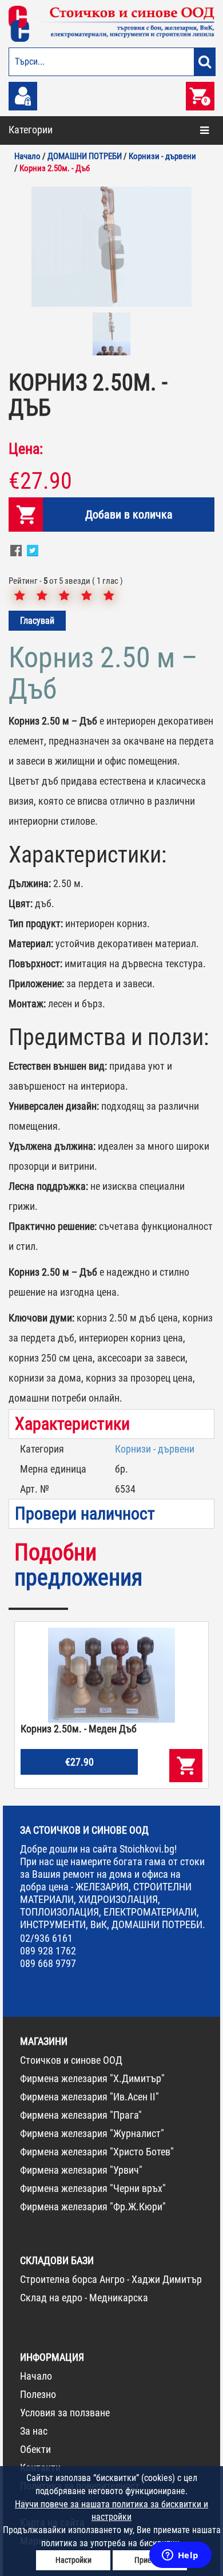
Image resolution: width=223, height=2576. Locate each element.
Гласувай (37, 621)
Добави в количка (129, 515)
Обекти (35, 2449)
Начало (36, 2376)
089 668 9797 (48, 1963)
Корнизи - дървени (155, 1449)
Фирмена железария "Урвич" (81, 2170)
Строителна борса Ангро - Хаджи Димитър (111, 2279)
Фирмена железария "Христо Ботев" (97, 2152)
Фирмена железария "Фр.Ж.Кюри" (93, 2207)
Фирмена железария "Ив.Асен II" (89, 2097)
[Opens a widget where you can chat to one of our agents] (180, 2556)
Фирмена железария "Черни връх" (93, 2188)
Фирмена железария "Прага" (81, 2115)
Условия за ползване (65, 2413)
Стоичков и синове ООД (71, 2060)
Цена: (26, 449)
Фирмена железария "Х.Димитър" (92, 2078)
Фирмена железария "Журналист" (92, 2133)
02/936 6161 (46, 1938)
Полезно (38, 2394)
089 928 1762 (48, 1951)
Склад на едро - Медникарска (84, 2298)
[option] (111, 247)
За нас (34, 2431)
